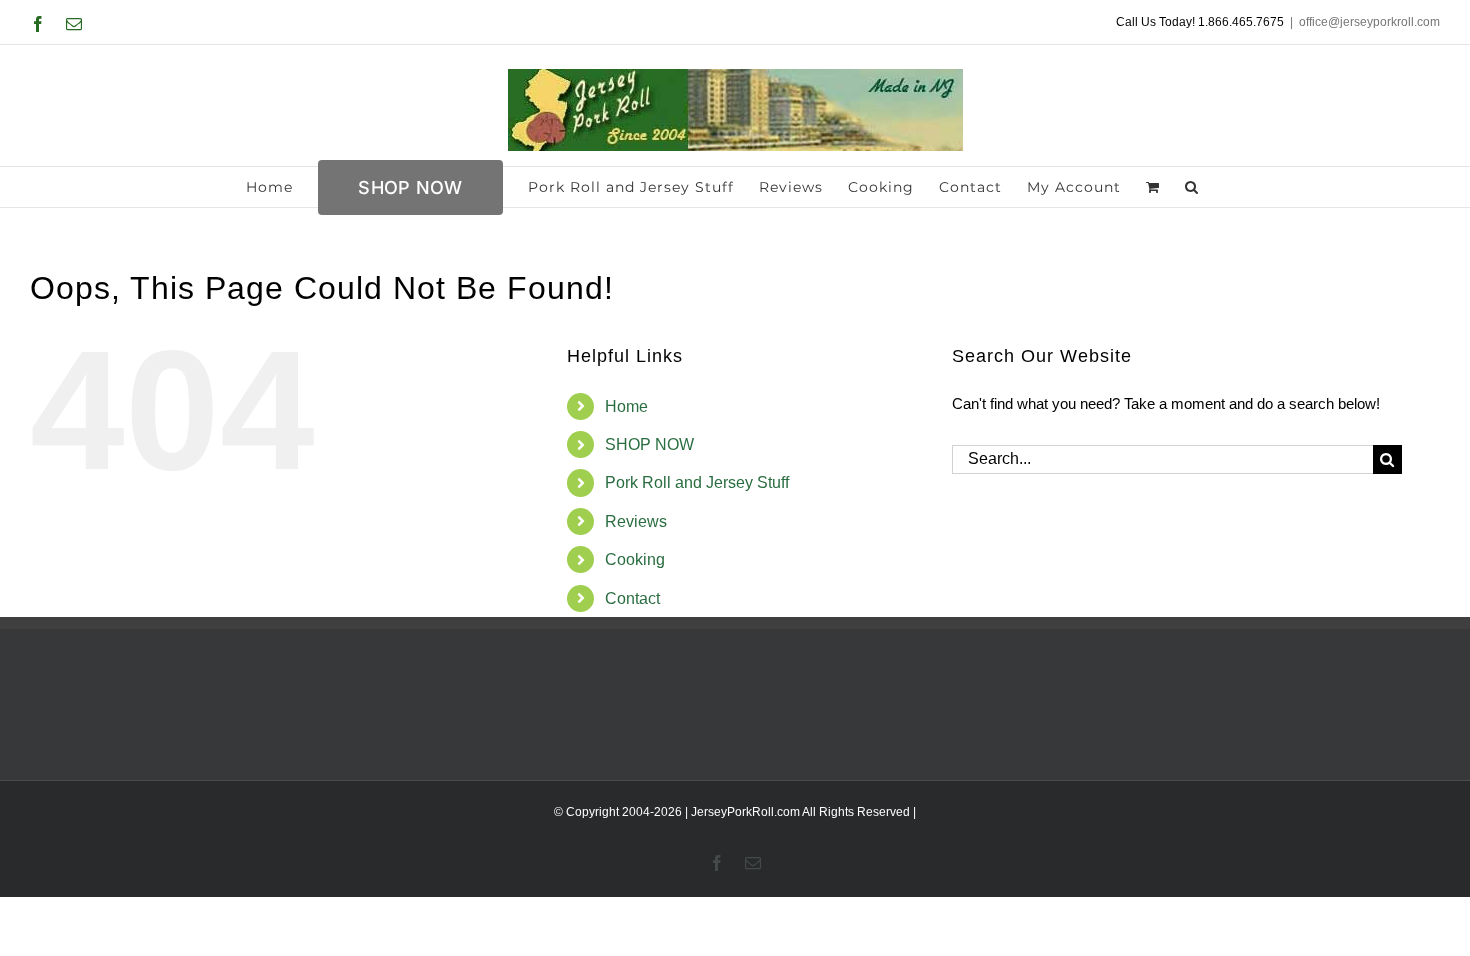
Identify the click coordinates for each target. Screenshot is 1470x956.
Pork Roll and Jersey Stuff (697, 482)
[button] (1192, 187)
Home (626, 406)
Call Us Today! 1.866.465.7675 (1200, 22)
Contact (632, 598)
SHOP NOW (649, 444)
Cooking (635, 559)
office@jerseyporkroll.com (1369, 22)
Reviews (636, 521)
